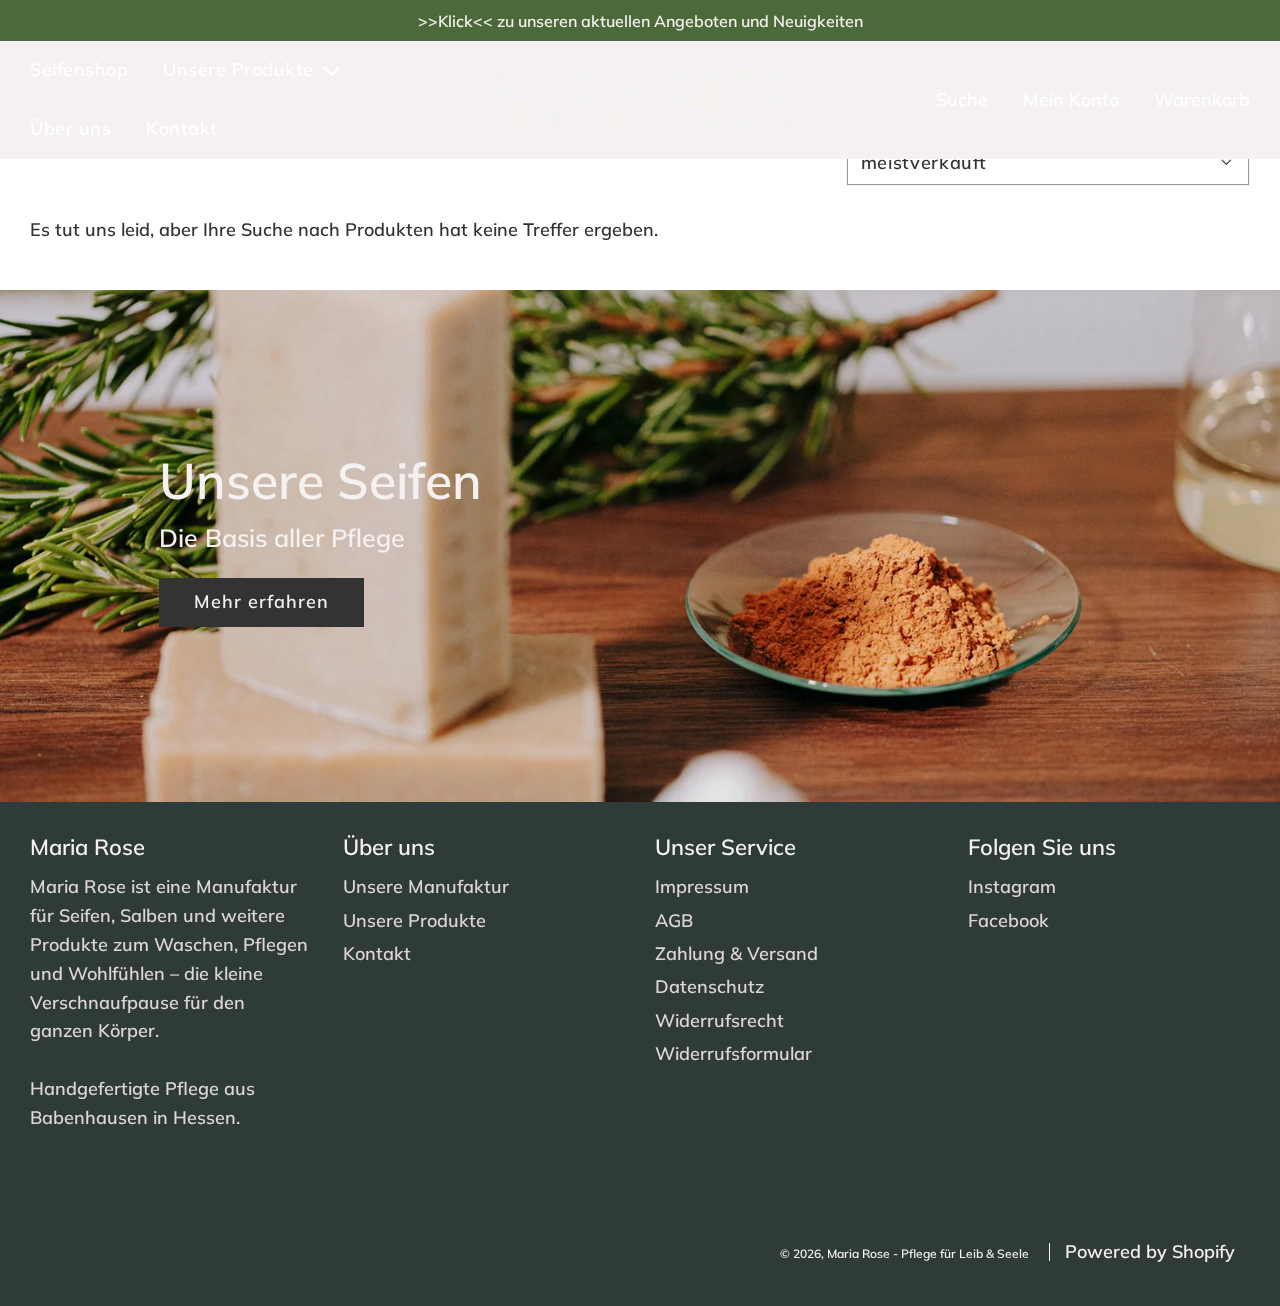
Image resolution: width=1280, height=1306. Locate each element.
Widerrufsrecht (719, 1020)
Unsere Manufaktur (426, 886)
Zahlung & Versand (736, 953)
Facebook (1008, 920)
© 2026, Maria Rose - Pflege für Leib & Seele (904, 1253)
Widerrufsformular (733, 1053)
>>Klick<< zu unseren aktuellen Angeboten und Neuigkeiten (640, 21)
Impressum (702, 886)
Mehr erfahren (261, 601)
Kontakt (182, 128)
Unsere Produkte (414, 920)
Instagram (1012, 886)
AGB (674, 920)
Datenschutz (709, 986)
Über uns (70, 128)
